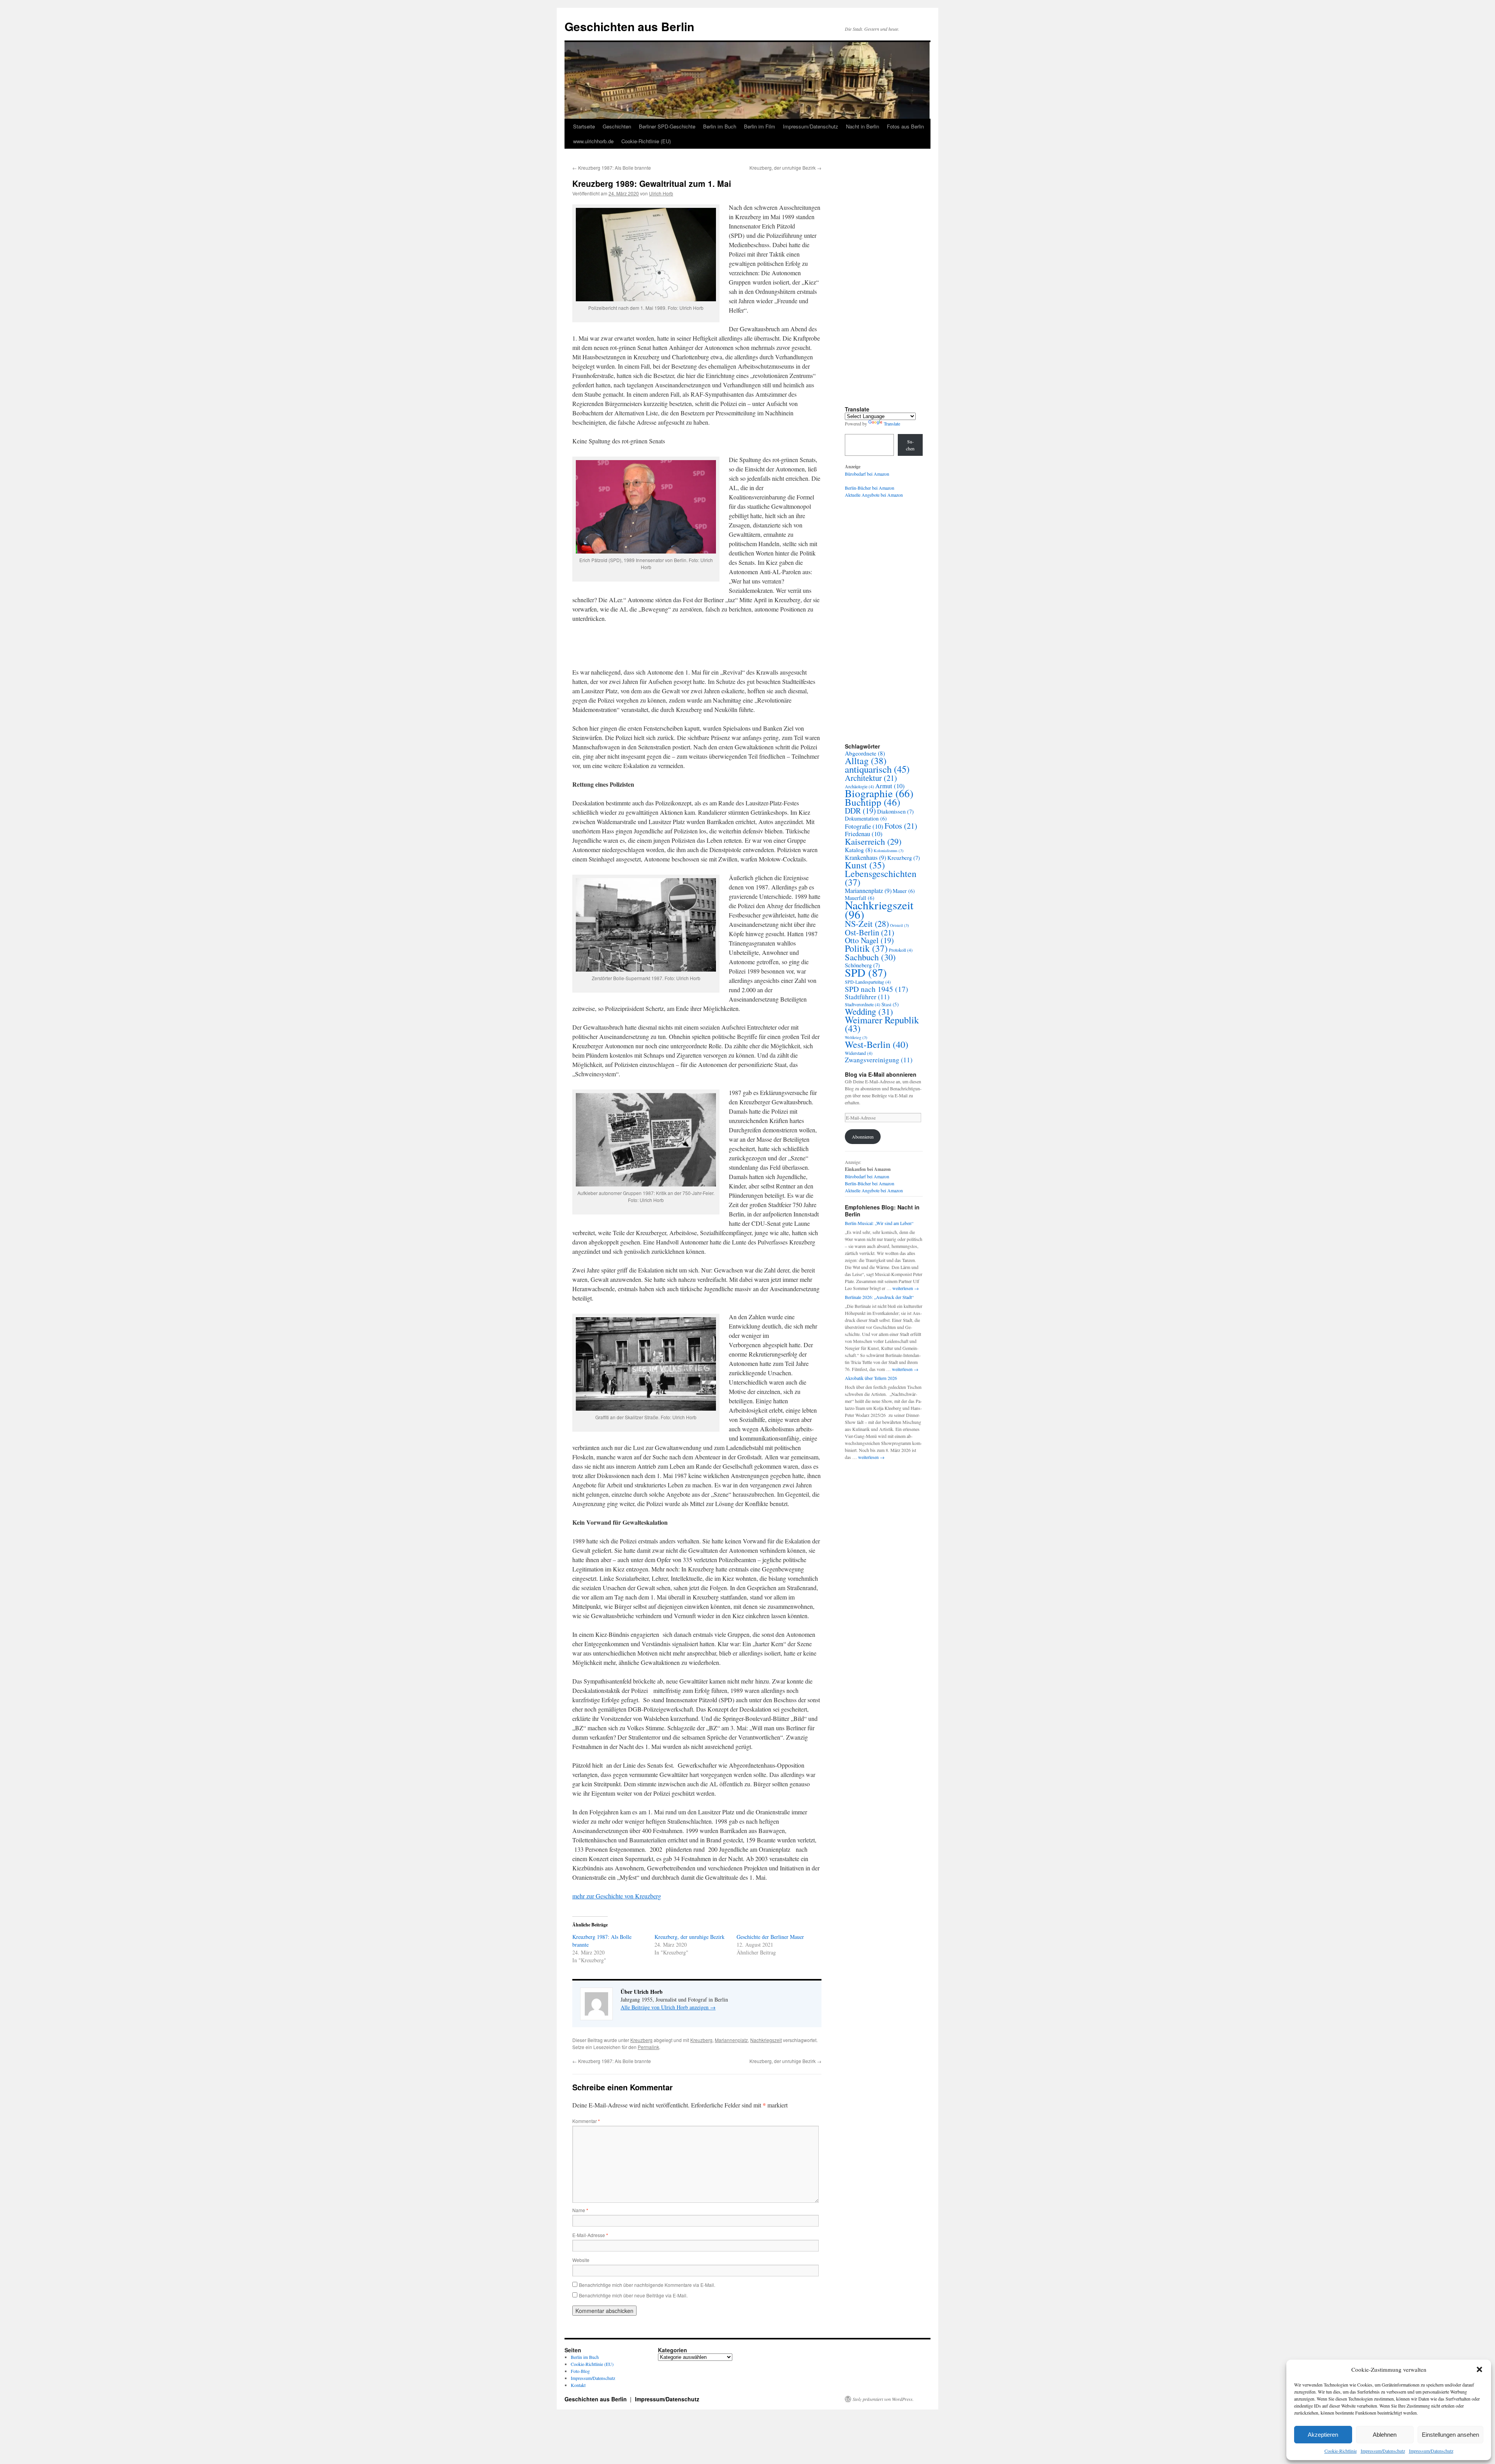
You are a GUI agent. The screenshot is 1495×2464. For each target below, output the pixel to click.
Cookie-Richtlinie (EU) (646, 141)
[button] (1479, 2369)
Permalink (648, 2047)
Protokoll (901, 950)
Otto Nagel (869, 940)
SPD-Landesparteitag (868, 982)
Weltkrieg (856, 1037)
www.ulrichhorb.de (593, 141)
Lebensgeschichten (881, 878)
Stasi (890, 1004)
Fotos (901, 826)
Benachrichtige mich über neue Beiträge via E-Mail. (633, 2295)
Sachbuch (870, 957)
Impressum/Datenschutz (1383, 2451)
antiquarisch (877, 769)
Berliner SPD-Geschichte (667, 126)
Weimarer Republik (882, 1024)
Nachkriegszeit (766, 2040)
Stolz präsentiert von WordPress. (883, 2399)
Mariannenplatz (731, 2040)
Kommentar (586, 2121)
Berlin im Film (760, 126)
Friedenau (864, 834)
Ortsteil (900, 925)
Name (580, 2210)
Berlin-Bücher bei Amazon (870, 488)
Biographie (879, 793)
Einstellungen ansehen (1450, 2435)
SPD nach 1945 (877, 989)
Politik (866, 948)
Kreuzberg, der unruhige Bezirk (785, 168)
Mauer (904, 891)
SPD (866, 972)
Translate (892, 424)
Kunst (865, 865)
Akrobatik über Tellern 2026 (871, 1378)
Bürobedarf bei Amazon (867, 474)
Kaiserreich (873, 841)
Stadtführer (867, 997)
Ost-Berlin (870, 932)
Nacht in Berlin (863, 126)
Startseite (584, 126)
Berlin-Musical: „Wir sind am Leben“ (879, 1223)
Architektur (871, 778)
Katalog (859, 850)
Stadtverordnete (863, 1004)
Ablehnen (1385, 2435)
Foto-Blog (580, 2371)
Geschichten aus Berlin (629, 26)
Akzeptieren (1323, 2435)
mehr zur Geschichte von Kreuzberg (617, 1896)
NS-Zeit (867, 924)
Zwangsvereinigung (879, 1060)
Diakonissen (895, 811)
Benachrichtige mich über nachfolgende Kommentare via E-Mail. (647, 2285)
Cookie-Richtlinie (1341, 2451)
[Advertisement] (888, 285)
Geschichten (617, 126)
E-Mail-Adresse (590, 2235)
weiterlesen (906, 1288)
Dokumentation (866, 818)
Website (581, 2260)
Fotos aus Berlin (905, 126)
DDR (860, 811)
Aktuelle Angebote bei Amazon (874, 495)
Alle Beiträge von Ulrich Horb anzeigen (668, 2007)
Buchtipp (872, 802)
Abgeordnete (865, 753)
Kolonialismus (889, 851)
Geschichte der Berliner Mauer (770, 1937)
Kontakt (578, 2385)
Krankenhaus (865, 858)
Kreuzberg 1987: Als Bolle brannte (612, 168)
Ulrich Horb (661, 193)
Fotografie (864, 826)
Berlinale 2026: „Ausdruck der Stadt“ (879, 1297)
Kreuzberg (641, 2040)
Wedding (869, 1011)
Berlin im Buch (720, 126)
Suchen (910, 445)
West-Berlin (877, 1044)
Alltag (866, 761)
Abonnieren (863, 1137)
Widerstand (859, 1053)
